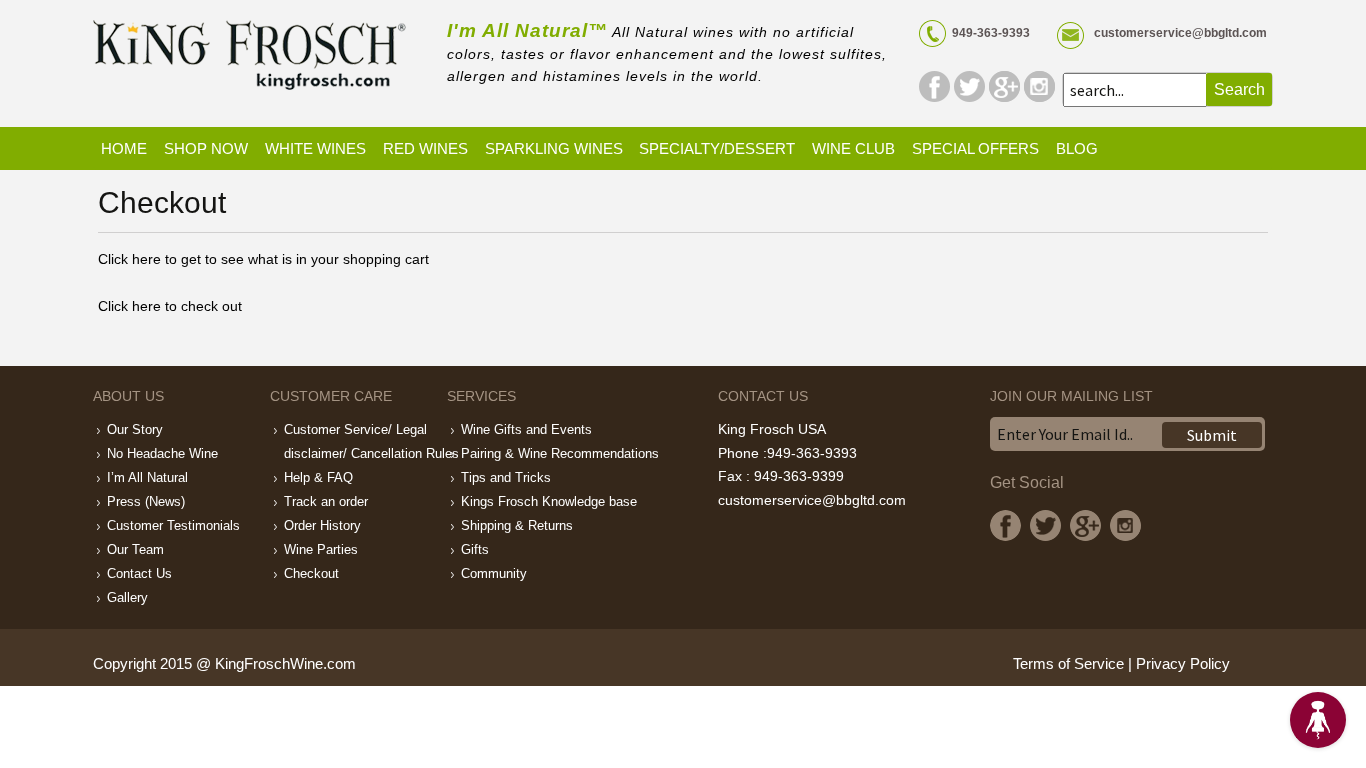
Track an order (326, 501)
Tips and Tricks (506, 477)
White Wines (315, 148)
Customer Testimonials (173, 525)
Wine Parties (321, 549)
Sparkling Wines (554, 148)
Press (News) (146, 501)
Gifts (475, 549)
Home (124, 148)
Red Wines (425, 148)
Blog (1077, 148)
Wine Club (853, 148)
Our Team (135, 549)
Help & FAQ (318, 477)
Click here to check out (170, 306)
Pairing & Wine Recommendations (560, 453)
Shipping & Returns (517, 525)
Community (494, 573)
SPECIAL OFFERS (975, 148)
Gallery (127, 597)
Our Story (135, 429)
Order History (322, 525)
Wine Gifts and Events (526, 429)
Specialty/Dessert (717, 148)
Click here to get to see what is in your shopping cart (263, 259)
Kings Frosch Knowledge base (549, 501)
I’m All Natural (147, 477)
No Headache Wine (162, 453)
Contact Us (139, 573)
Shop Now (206, 148)
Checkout (311, 573)
